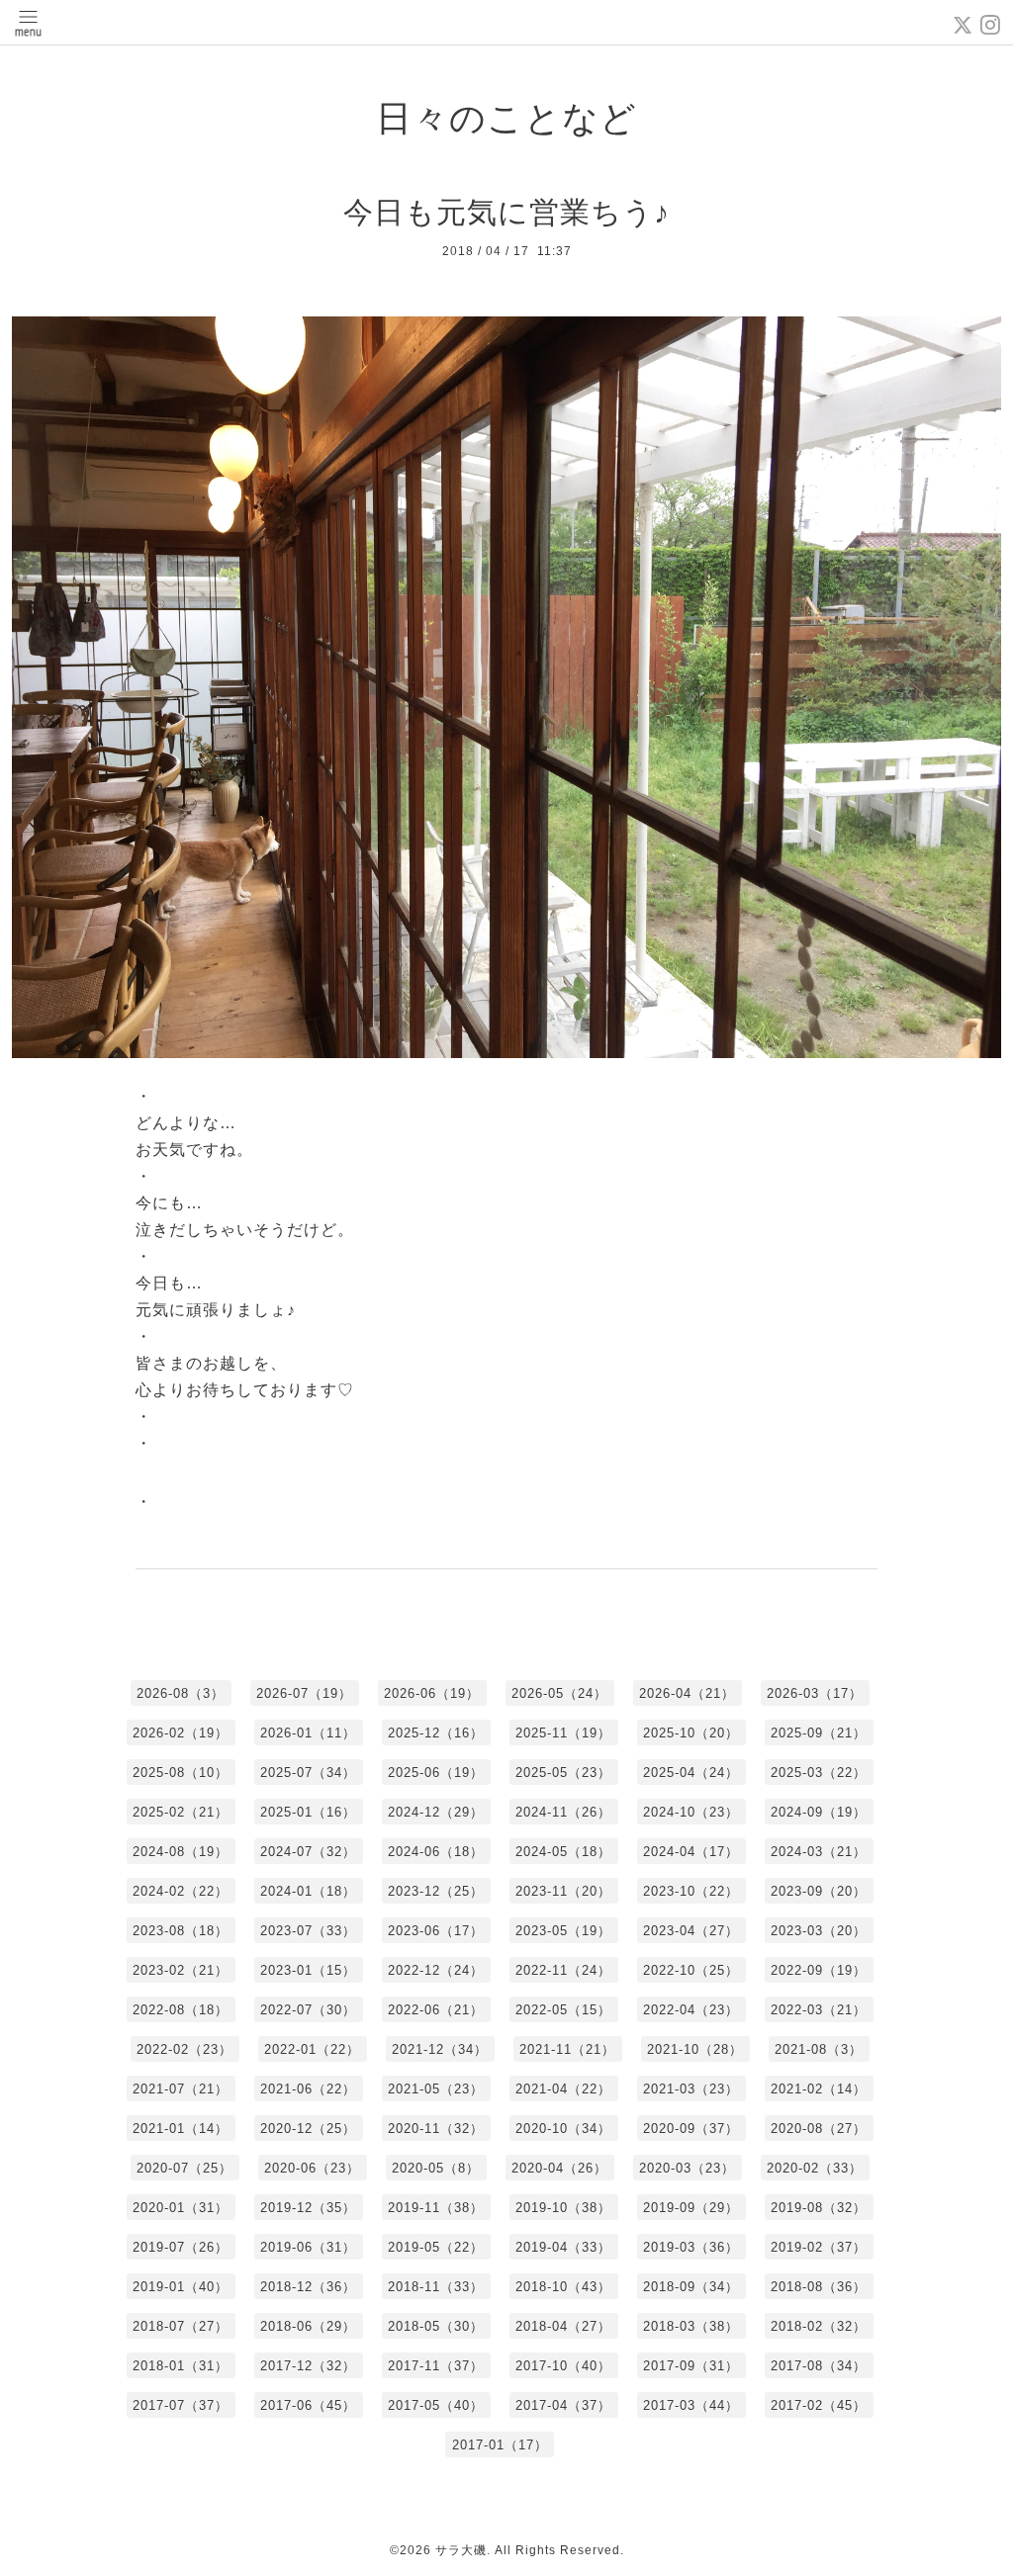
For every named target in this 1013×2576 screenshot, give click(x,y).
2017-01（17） (500, 2445)
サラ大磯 (461, 2550)
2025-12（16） (436, 1733)
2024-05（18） (563, 1852)
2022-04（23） (691, 2010)
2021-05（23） (436, 2089)
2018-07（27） (181, 2326)
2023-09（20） (819, 1891)
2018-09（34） (691, 2287)
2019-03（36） (691, 2247)
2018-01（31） (181, 2366)
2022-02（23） (184, 2049)
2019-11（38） (436, 2208)
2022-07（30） (308, 2010)
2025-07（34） (308, 1773)
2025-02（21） (181, 1812)
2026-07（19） (304, 1693)
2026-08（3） (181, 1693)
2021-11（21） (567, 2049)
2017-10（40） (563, 2366)
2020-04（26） (559, 2168)
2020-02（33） (815, 2168)
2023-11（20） (563, 1891)
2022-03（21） (819, 2010)
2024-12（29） (436, 1812)
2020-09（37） (691, 2129)
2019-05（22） (436, 2247)
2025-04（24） (691, 1773)
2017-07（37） (181, 2405)
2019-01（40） (181, 2287)
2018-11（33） (436, 2287)
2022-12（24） (436, 1970)
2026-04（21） (687, 1693)
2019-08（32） (819, 2208)
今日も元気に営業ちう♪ (506, 212)
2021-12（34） (440, 2049)
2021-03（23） (691, 2089)
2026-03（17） (815, 1693)
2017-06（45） (308, 2405)
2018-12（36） (308, 2287)
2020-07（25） (184, 2168)
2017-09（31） (691, 2366)
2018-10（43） (563, 2287)
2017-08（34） (819, 2366)
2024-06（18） (436, 1852)
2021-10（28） (695, 2049)
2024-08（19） (181, 1852)
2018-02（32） (819, 2326)
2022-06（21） (436, 2010)
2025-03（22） (819, 1773)
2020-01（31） (181, 2208)
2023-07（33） (308, 1931)
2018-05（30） (436, 2326)
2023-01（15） (308, 1970)
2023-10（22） (691, 1891)
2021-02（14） (819, 2089)
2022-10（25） (691, 1970)
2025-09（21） (819, 1733)
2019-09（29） (691, 2208)
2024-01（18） (308, 1891)
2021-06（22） (308, 2089)
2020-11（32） (436, 2129)
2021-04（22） (563, 2089)
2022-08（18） (181, 2010)
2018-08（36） (819, 2287)
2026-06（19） (432, 1693)
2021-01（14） (181, 2129)
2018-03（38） (691, 2326)
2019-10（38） (563, 2208)
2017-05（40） (436, 2405)
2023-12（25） (436, 1891)
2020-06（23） (312, 2168)
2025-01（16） (308, 1812)
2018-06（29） (308, 2326)
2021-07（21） (181, 2089)
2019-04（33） (563, 2247)
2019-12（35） (308, 2208)
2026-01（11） (308, 1733)
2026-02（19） (181, 1733)
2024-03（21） (819, 1852)
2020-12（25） (308, 2129)
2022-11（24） (563, 1970)
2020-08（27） (819, 2129)
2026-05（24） (559, 1693)
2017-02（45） (819, 2405)
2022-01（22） (312, 2049)
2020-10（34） (563, 2129)
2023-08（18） (181, 1931)
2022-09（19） (819, 1970)
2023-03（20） (819, 1931)
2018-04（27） (563, 2326)
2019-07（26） (181, 2247)
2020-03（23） (687, 2168)
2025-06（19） (436, 1773)
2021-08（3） (819, 2049)
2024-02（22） (181, 1891)
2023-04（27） (691, 1931)
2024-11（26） (563, 1812)
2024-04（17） (691, 1852)
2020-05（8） (436, 2168)
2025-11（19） (563, 1733)
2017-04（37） (563, 2405)
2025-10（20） (691, 1733)
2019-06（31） (308, 2247)
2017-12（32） (308, 2366)
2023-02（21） (181, 1970)
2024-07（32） (308, 1852)
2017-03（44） (691, 2405)
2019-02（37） (819, 2247)
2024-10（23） (691, 1812)
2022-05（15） (563, 2010)
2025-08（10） (181, 1773)
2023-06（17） (436, 1931)
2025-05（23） (563, 1773)
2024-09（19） (819, 1812)
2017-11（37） (436, 2366)
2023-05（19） (563, 1931)
